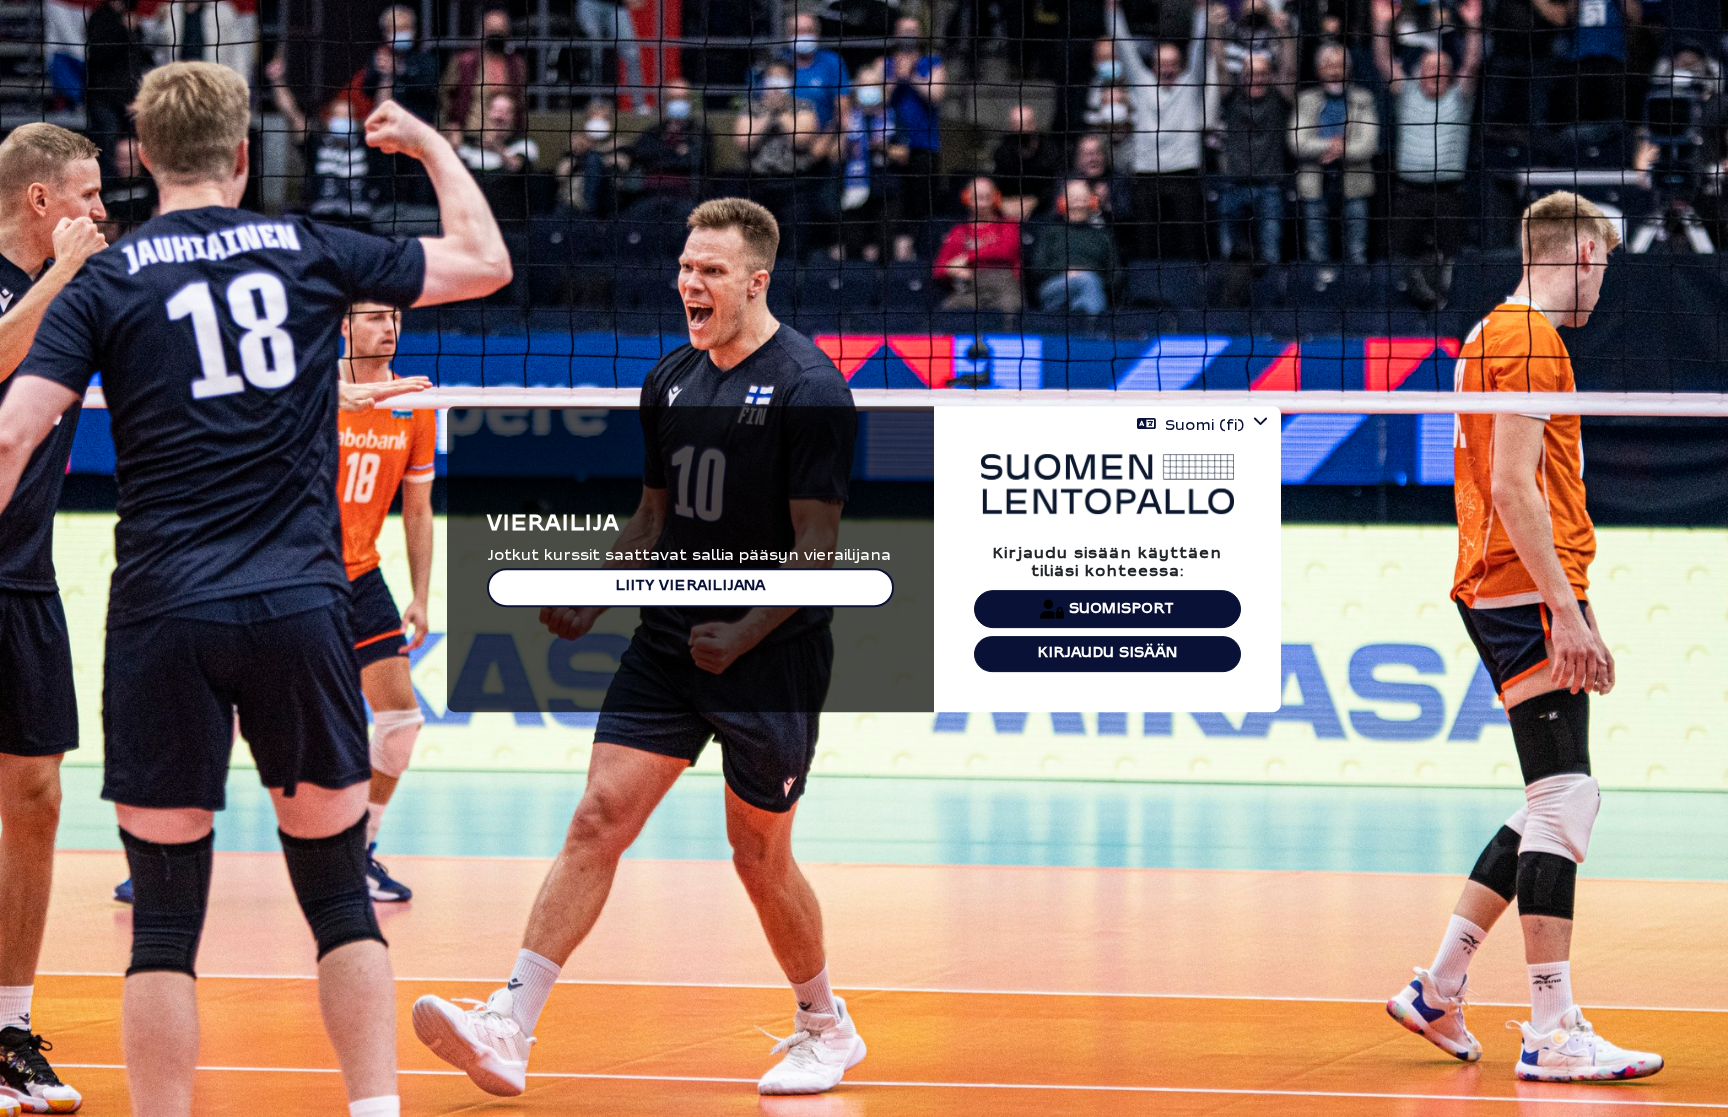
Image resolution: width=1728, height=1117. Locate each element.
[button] (1202, 425)
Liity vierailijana (690, 587)
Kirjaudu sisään (1107, 653)
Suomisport (1119, 608)
